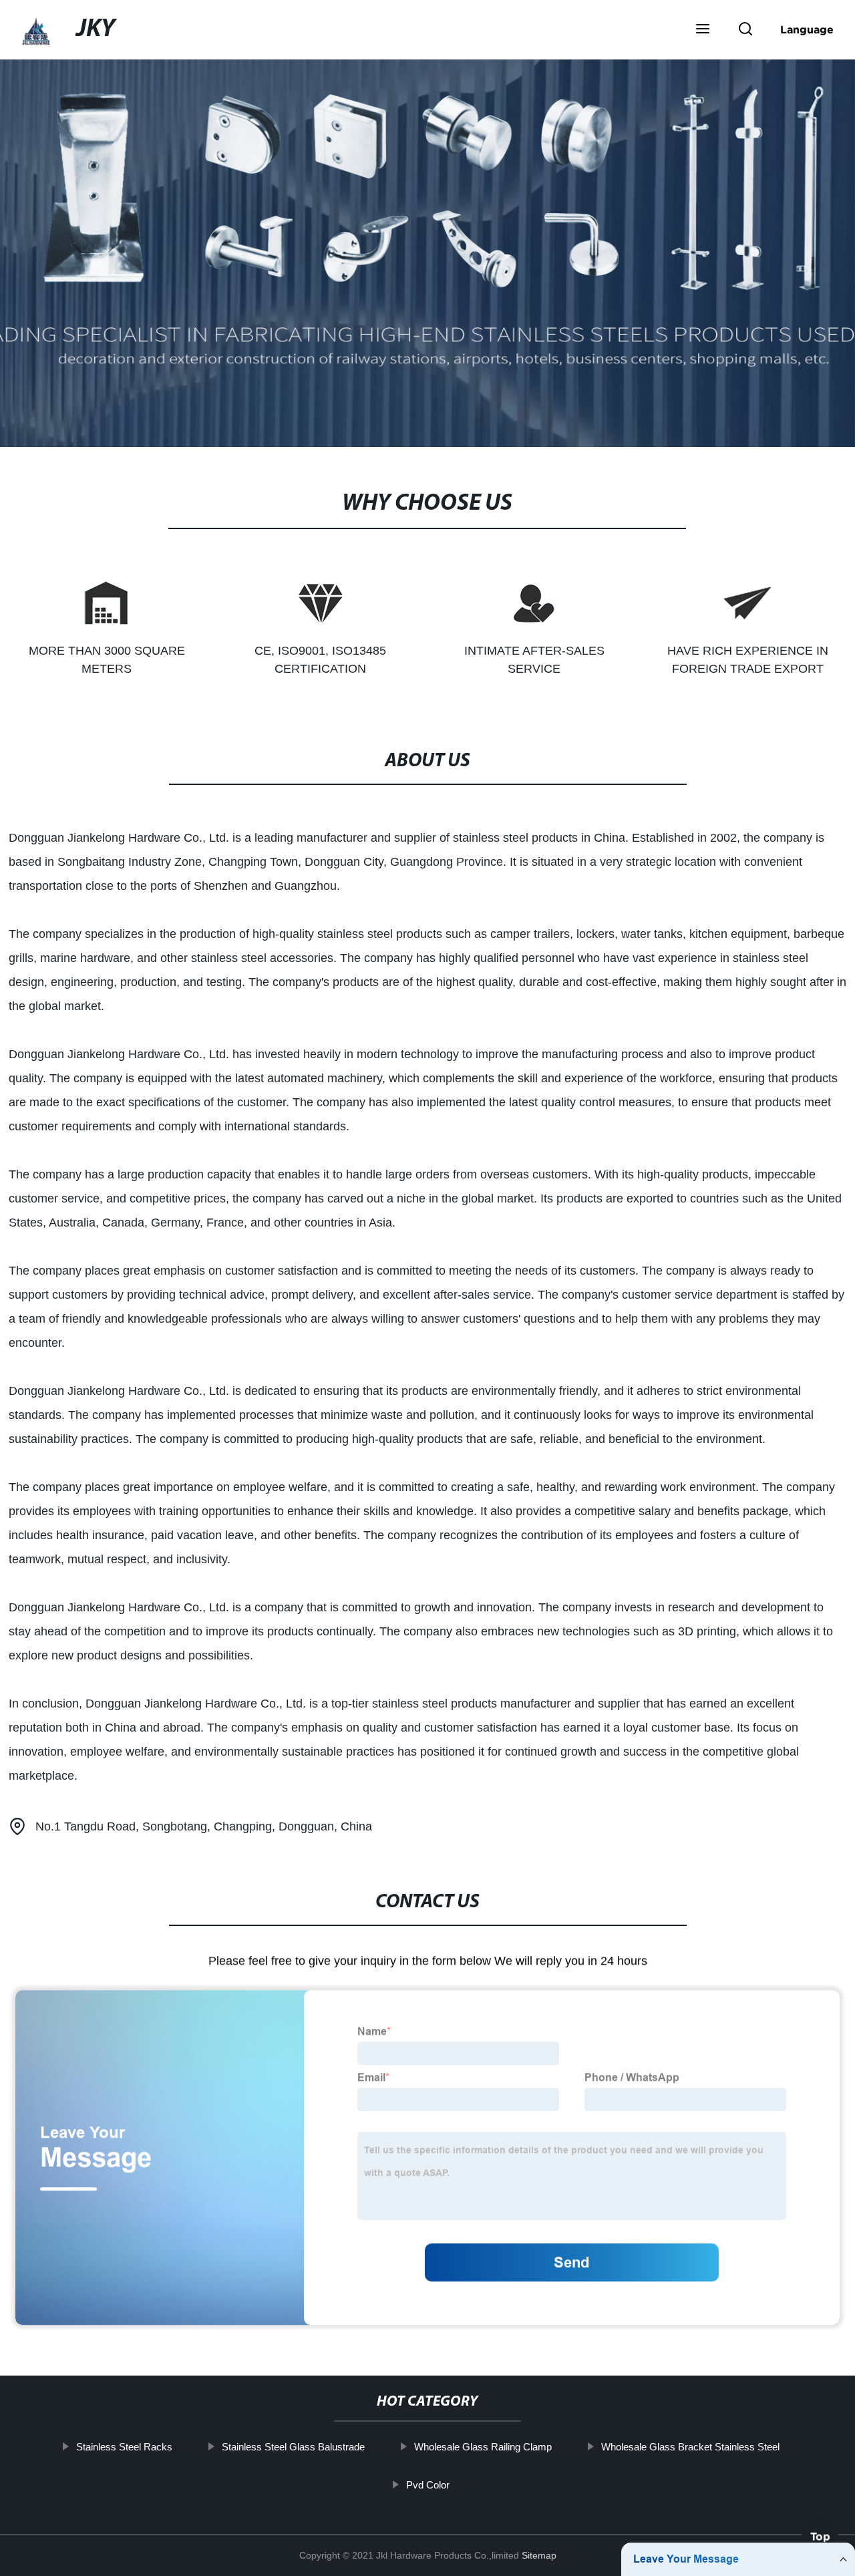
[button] (703, 30)
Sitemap (539, 2555)
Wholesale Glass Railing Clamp (482, 2447)
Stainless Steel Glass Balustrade (293, 2447)
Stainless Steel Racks (124, 2447)
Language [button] (807, 29)
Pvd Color (427, 2484)
